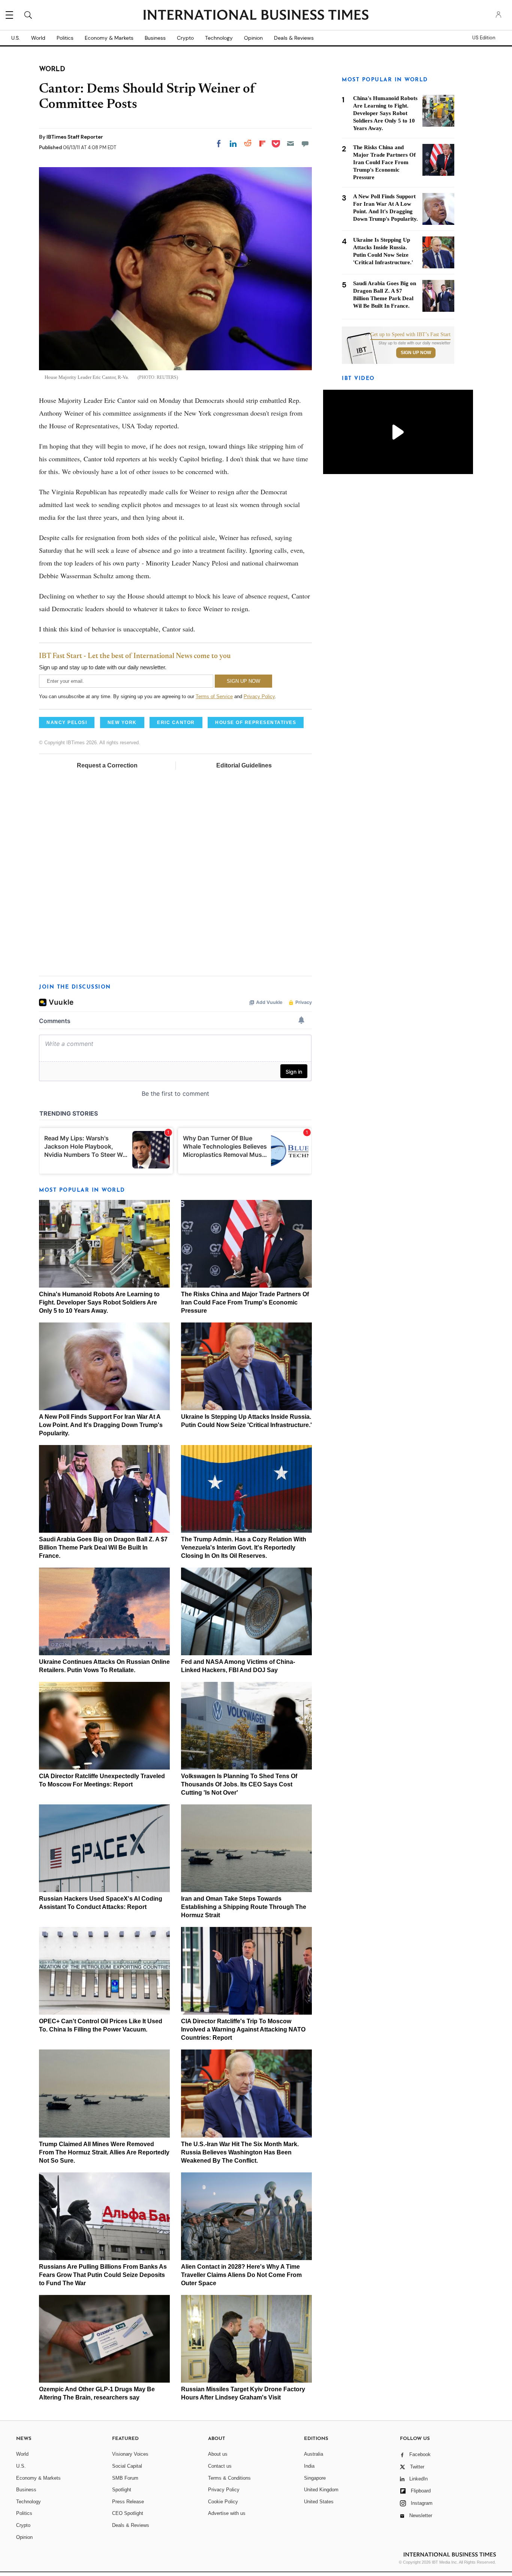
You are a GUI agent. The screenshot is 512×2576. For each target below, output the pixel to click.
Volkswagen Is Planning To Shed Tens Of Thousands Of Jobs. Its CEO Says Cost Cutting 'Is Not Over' (239, 1784)
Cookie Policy (223, 2502)
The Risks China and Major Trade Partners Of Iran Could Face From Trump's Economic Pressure (245, 1302)
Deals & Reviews (294, 38)
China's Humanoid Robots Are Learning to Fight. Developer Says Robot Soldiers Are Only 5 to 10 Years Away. (99, 1302)
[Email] (290, 144)
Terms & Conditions (229, 2478)
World (38, 38)
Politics (65, 38)
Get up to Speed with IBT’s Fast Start (410, 335)
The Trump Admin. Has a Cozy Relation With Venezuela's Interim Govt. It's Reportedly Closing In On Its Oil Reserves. (244, 1548)
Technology (219, 38)
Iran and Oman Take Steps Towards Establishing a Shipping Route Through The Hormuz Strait (244, 1907)
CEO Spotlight (128, 2513)
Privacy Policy (259, 696)
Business (155, 38)
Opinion (253, 38)
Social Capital (127, 2466)
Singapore (315, 2478)
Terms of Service (214, 696)
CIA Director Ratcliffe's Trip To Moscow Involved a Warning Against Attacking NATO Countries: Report (243, 2029)
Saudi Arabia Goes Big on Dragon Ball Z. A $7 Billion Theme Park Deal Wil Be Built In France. (103, 1548)
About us (218, 2454)
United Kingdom (321, 2490)
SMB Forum (125, 2478)
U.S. (16, 38)
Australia (314, 2454)
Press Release (128, 2502)
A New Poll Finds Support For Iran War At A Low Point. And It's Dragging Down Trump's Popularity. (101, 1425)
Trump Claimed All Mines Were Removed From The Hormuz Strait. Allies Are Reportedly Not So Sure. (104, 2152)
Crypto (185, 38)
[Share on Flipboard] (262, 144)
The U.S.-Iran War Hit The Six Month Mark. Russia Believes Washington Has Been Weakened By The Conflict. (240, 2152)
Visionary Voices (130, 2454)
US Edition (484, 38)
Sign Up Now (416, 353)
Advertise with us (227, 2513)
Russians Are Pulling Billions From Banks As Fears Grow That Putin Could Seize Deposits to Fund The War (103, 2275)
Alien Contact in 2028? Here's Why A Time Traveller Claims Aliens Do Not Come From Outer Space (241, 2275)
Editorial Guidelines (244, 765)
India (309, 2466)
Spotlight (122, 2490)
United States (319, 2502)
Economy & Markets (109, 38)
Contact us (220, 2466)
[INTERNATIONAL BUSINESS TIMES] (256, 16)
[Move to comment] (305, 144)
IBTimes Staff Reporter (75, 137)
